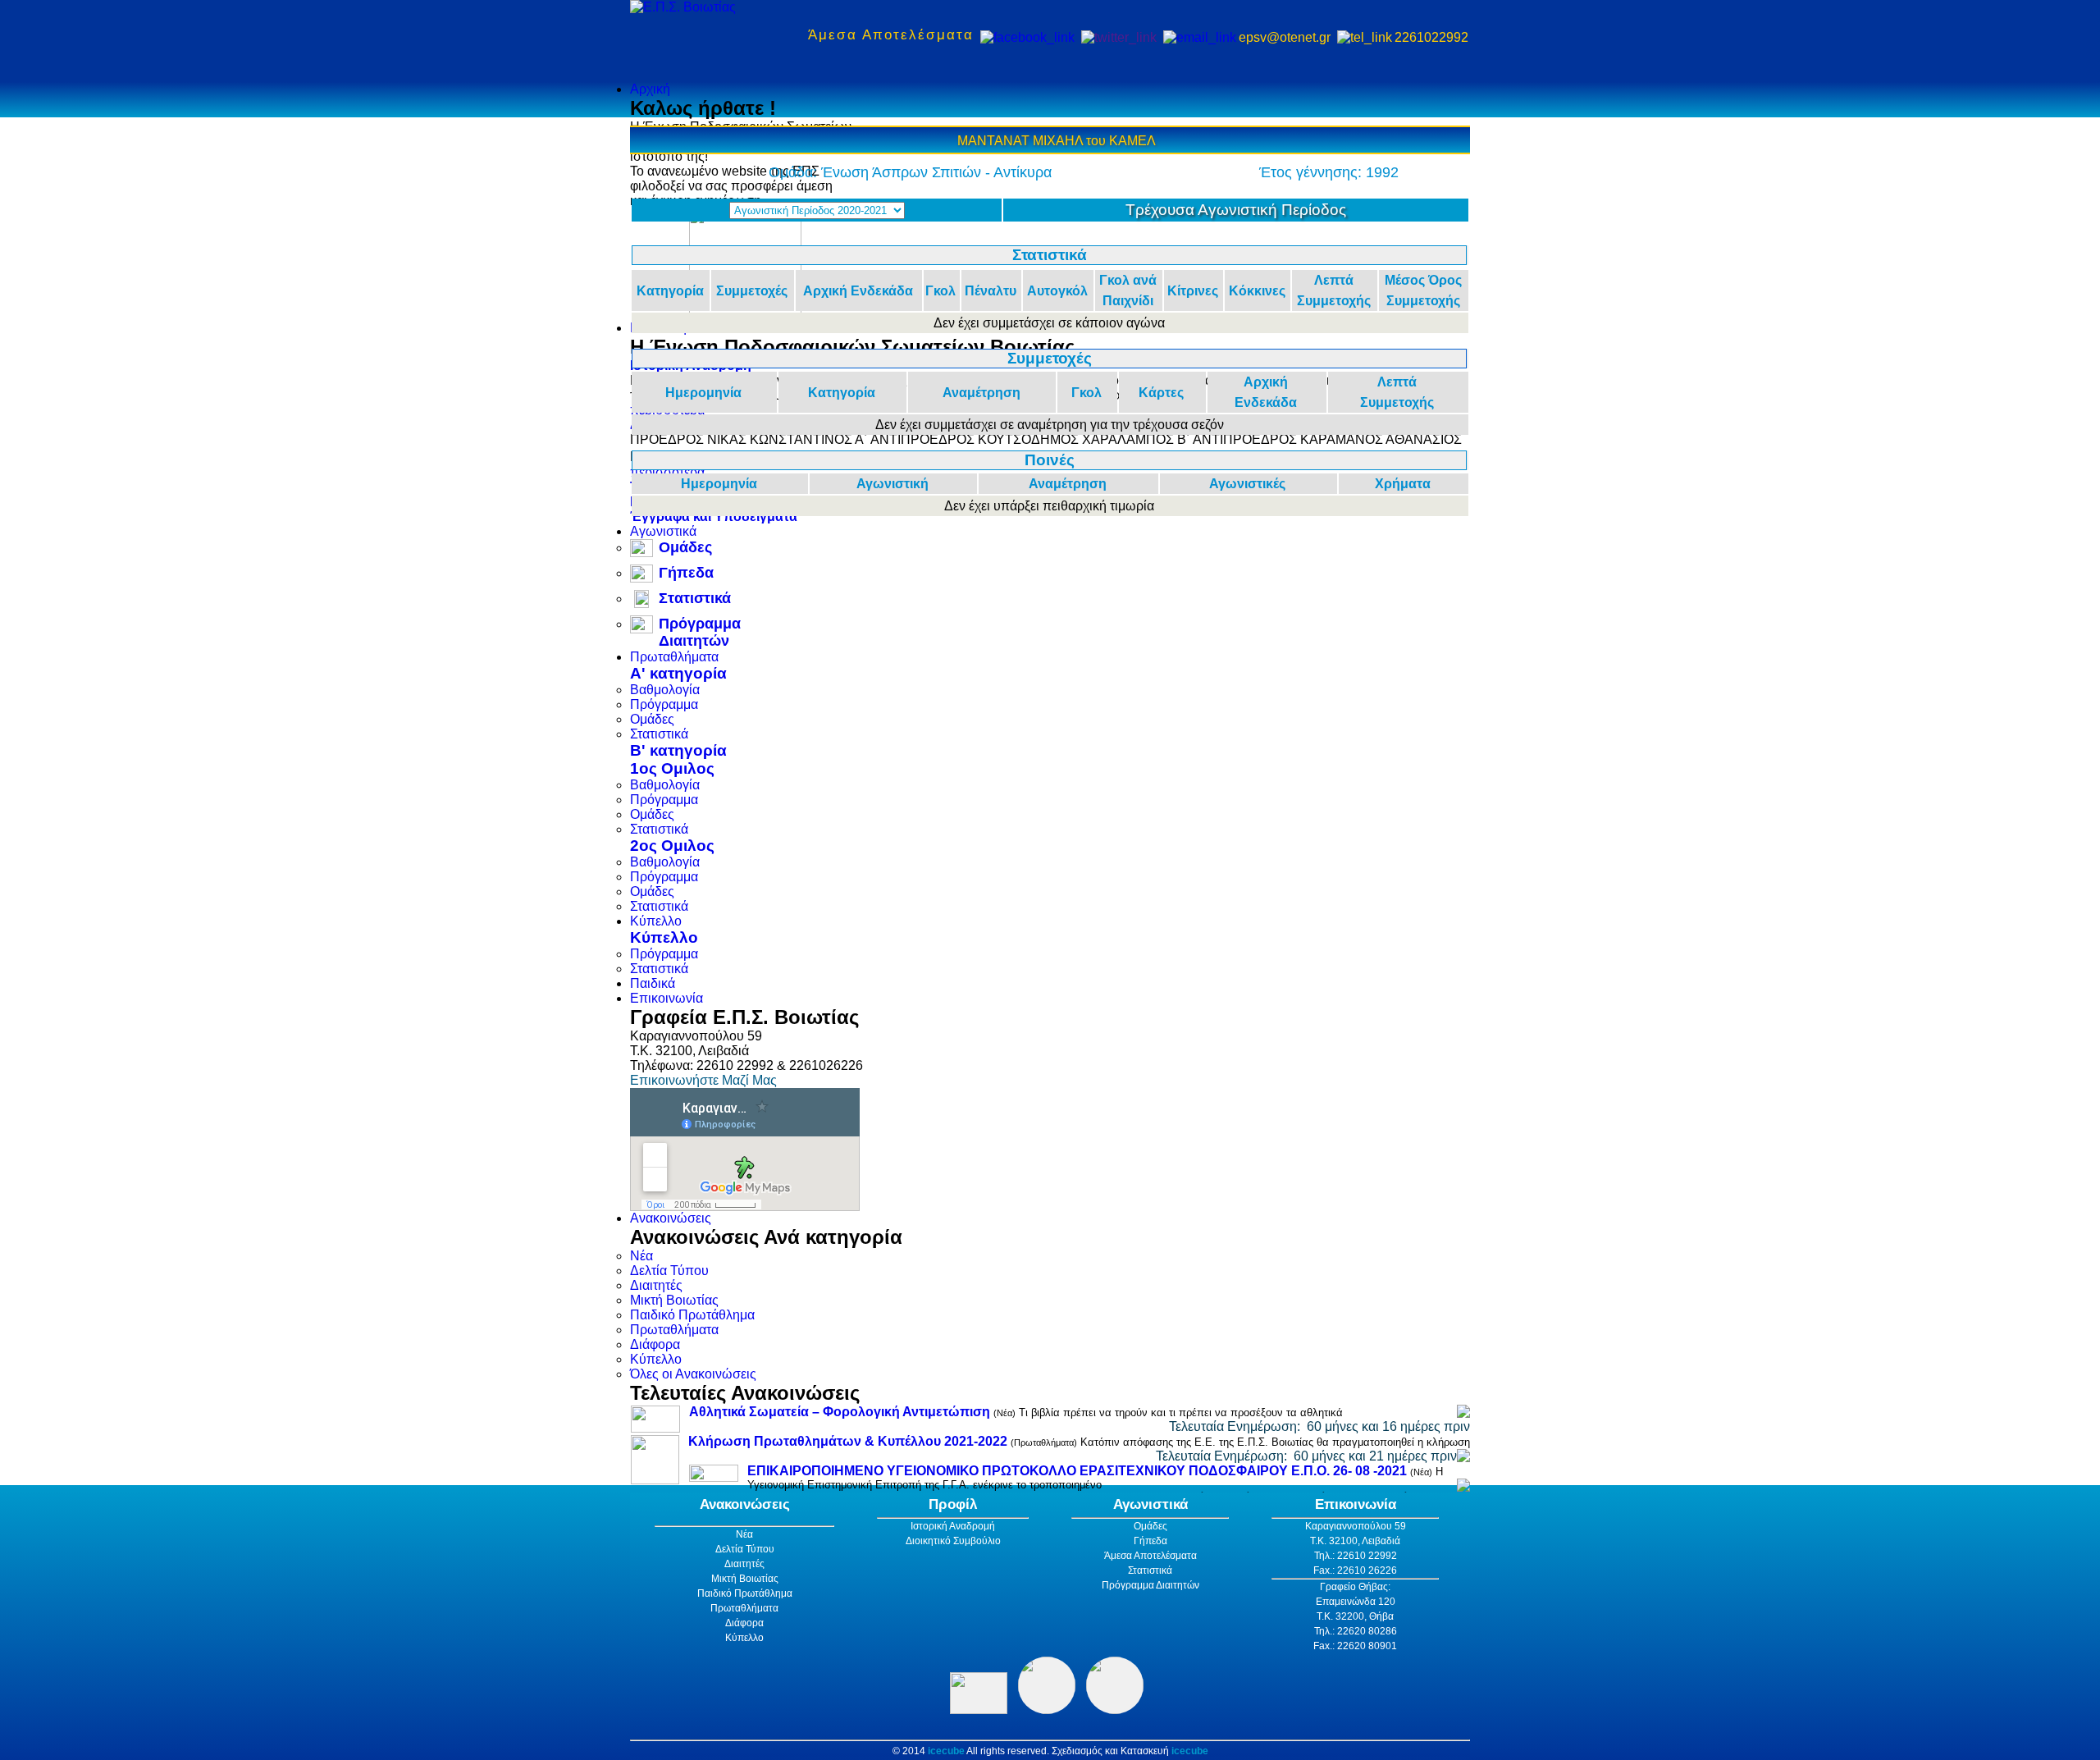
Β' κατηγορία (678, 750)
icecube (946, 1751)
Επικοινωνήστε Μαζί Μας (703, 1080)
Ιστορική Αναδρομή (953, 1526)
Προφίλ (953, 1504)
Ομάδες (685, 547)
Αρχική (650, 89)
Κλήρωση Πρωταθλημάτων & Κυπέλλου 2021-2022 (848, 1441)
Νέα (641, 1256)
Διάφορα (655, 1344)
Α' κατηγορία (678, 673)
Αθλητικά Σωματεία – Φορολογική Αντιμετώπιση (840, 1412)
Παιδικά (653, 983)
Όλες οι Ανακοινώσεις (693, 1374)
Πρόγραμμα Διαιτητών (700, 632)
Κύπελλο (656, 921)
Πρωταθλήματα (674, 657)
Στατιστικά (695, 598)
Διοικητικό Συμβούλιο (953, 1541)
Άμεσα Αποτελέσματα (891, 35)
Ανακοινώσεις (671, 1218)
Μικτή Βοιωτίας (674, 1300)
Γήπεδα (686, 573)
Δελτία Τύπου (669, 1271)
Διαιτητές (656, 1285)
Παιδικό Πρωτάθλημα (692, 1315)
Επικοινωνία (667, 998)
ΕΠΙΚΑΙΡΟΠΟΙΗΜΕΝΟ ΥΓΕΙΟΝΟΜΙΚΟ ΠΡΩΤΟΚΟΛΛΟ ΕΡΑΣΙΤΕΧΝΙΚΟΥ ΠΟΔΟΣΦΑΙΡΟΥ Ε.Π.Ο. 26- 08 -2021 (1077, 1471)
